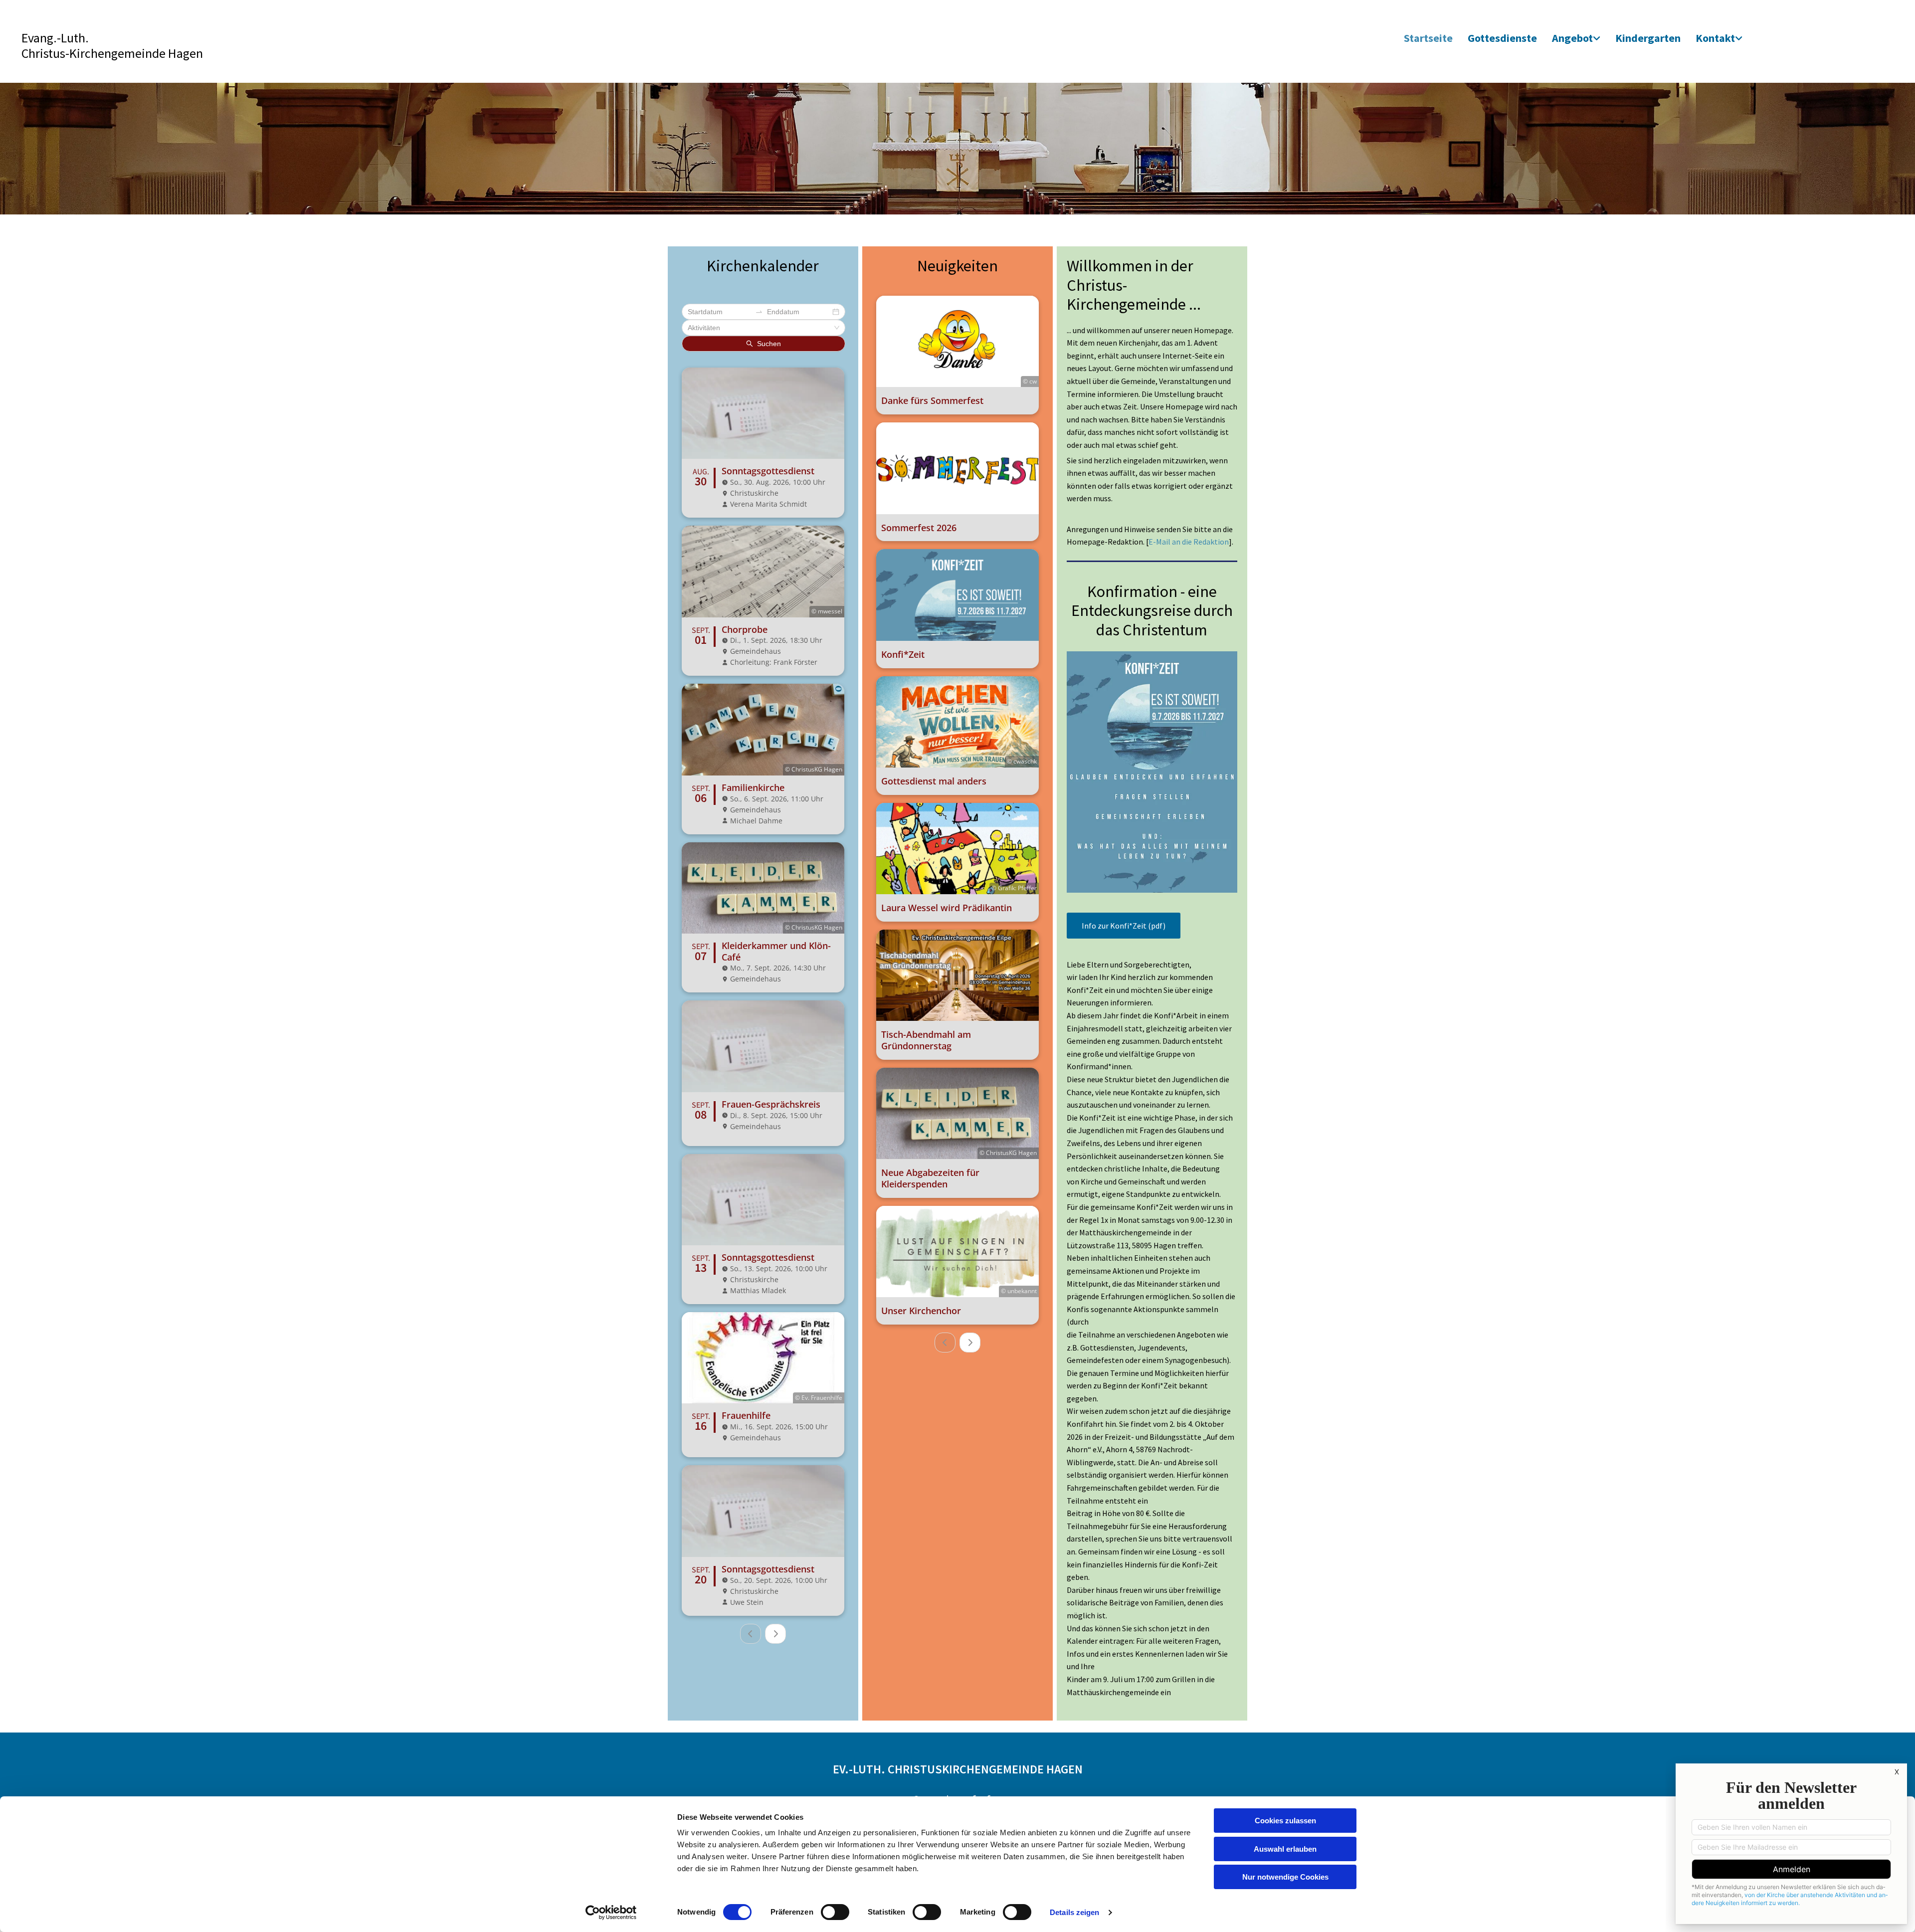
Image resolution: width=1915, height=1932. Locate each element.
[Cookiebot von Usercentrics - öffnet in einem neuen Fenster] (611, 1913)
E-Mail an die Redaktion (1189, 542)
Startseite (1428, 38)
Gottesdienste (1502, 38)
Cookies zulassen (1285, 1821)
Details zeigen (1074, 1912)
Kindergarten (1648, 38)
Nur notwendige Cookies (1285, 1877)
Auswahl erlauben (1285, 1849)
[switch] (835, 1912)
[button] (1124, 926)
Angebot (1572, 38)
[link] (1576, 39)
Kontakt (1715, 38)
